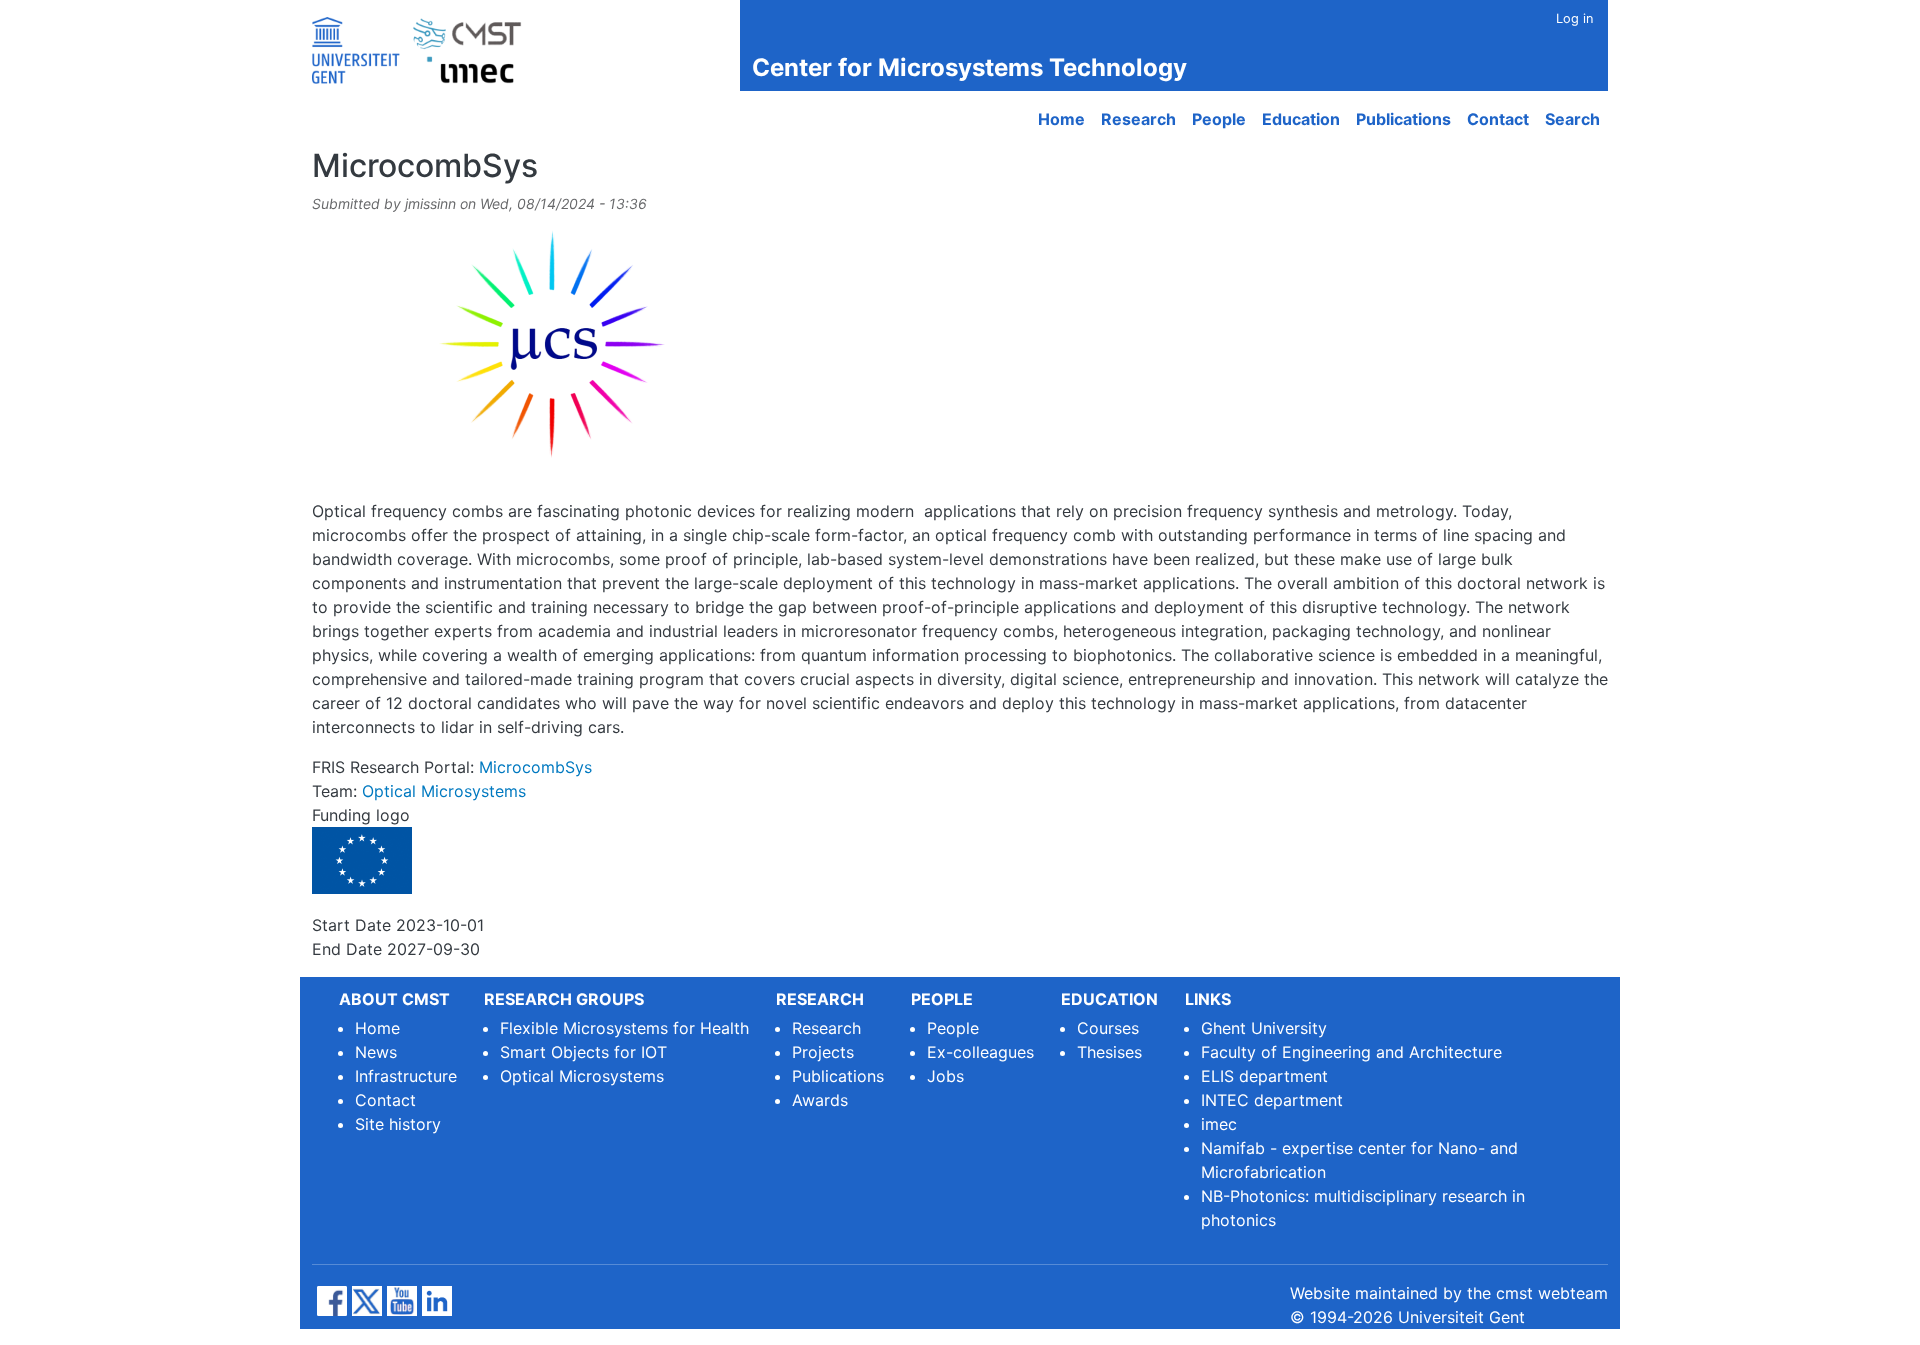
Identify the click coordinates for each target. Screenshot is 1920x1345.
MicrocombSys (535, 767)
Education (1301, 119)
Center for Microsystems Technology (969, 67)
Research (1138, 119)
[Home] (425, 45)
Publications (1403, 119)
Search (1572, 119)
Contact (1498, 119)
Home (1061, 119)
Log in (1574, 18)
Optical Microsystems (444, 791)
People (1219, 119)
